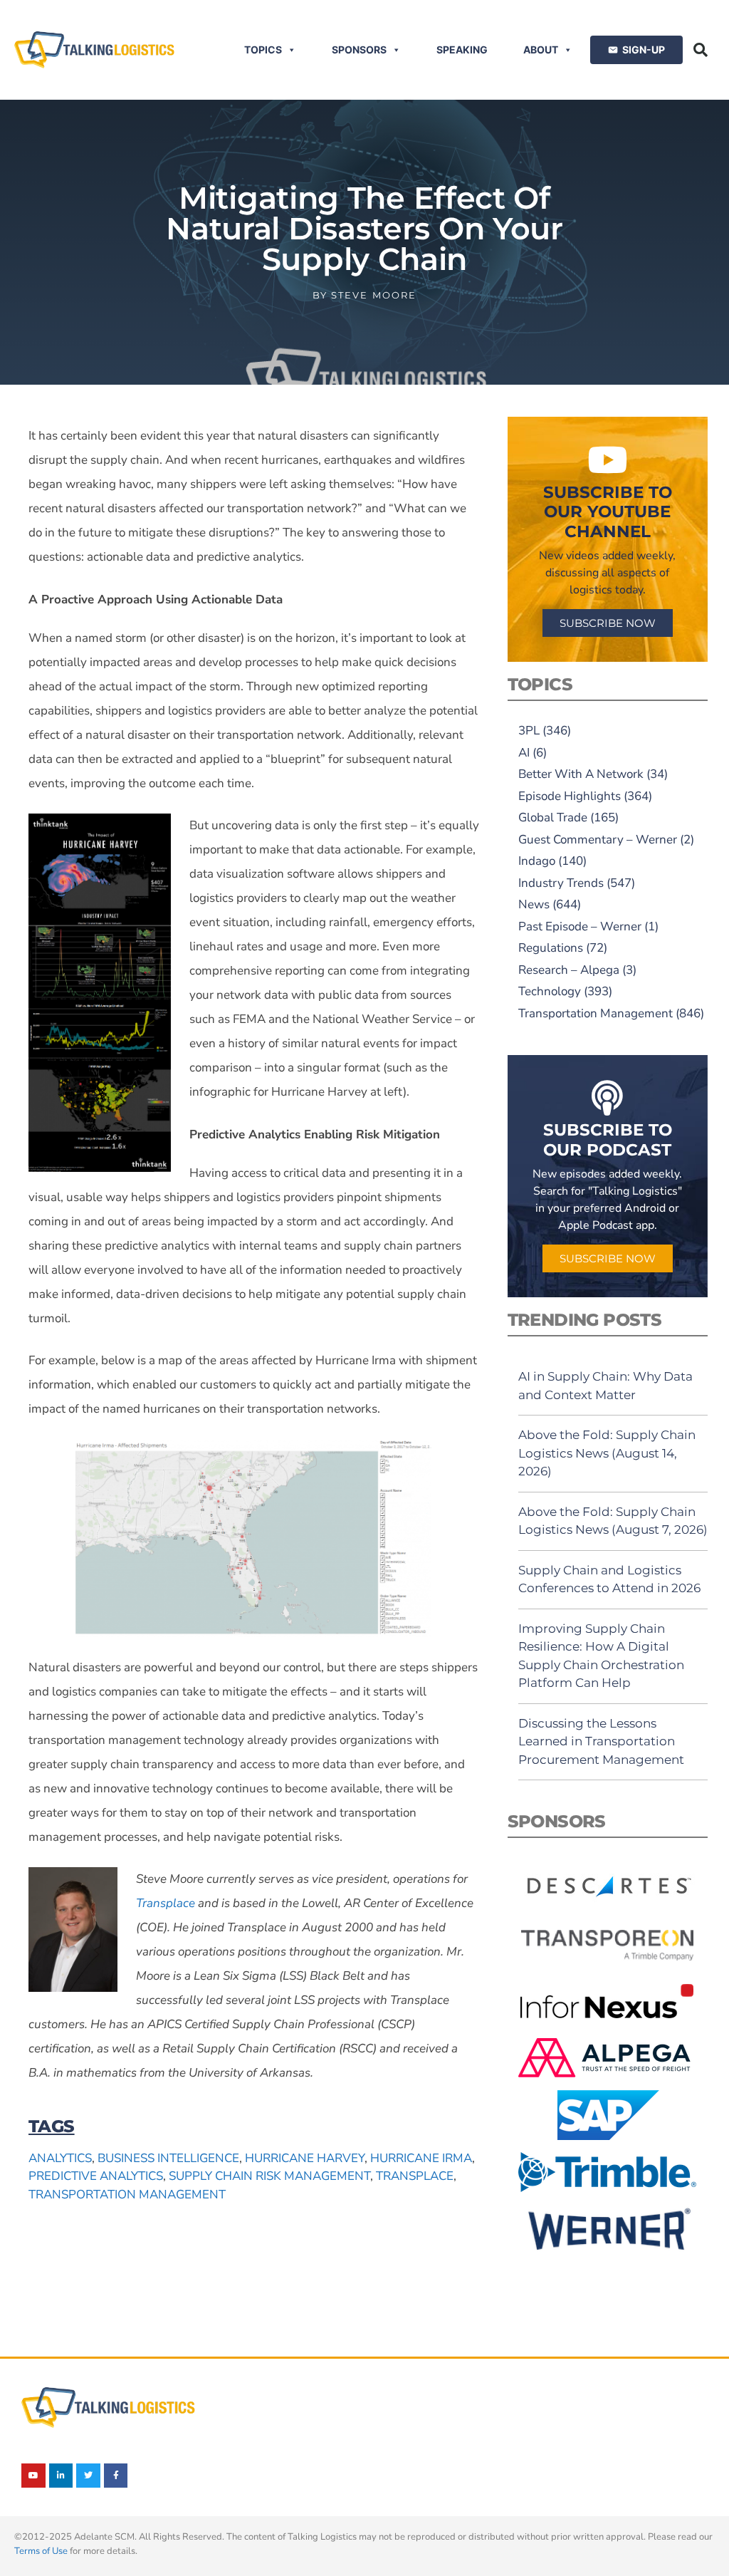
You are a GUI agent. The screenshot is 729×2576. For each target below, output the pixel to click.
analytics (60, 2158)
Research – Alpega (569, 970)
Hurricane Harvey (305, 2158)
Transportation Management (596, 1013)
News (534, 904)
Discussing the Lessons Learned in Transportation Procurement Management (601, 1741)
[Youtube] (33, 2476)
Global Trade (553, 817)
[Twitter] (88, 2476)
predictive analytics (96, 2176)
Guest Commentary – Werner (598, 840)
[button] (701, 50)
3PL (529, 731)
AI (524, 753)
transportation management (127, 2195)
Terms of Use (41, 2551)
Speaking (462, 50)
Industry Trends (561, 883)
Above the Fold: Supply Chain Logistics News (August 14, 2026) (607, 1453)
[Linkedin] (61, 2476)
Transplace (166, 1903)
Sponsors (359, 50)
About (541, 50)
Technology (550, 991)
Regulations (551, 948)
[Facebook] (116, 2476)
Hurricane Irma (421, 2158)
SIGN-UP (644, 50)
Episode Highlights (570, 796)
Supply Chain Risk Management (269, 2176)
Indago (537, 861)
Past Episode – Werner (580, 926)
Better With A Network (581, 774)
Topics (263, 50)
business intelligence (168, 2158)
